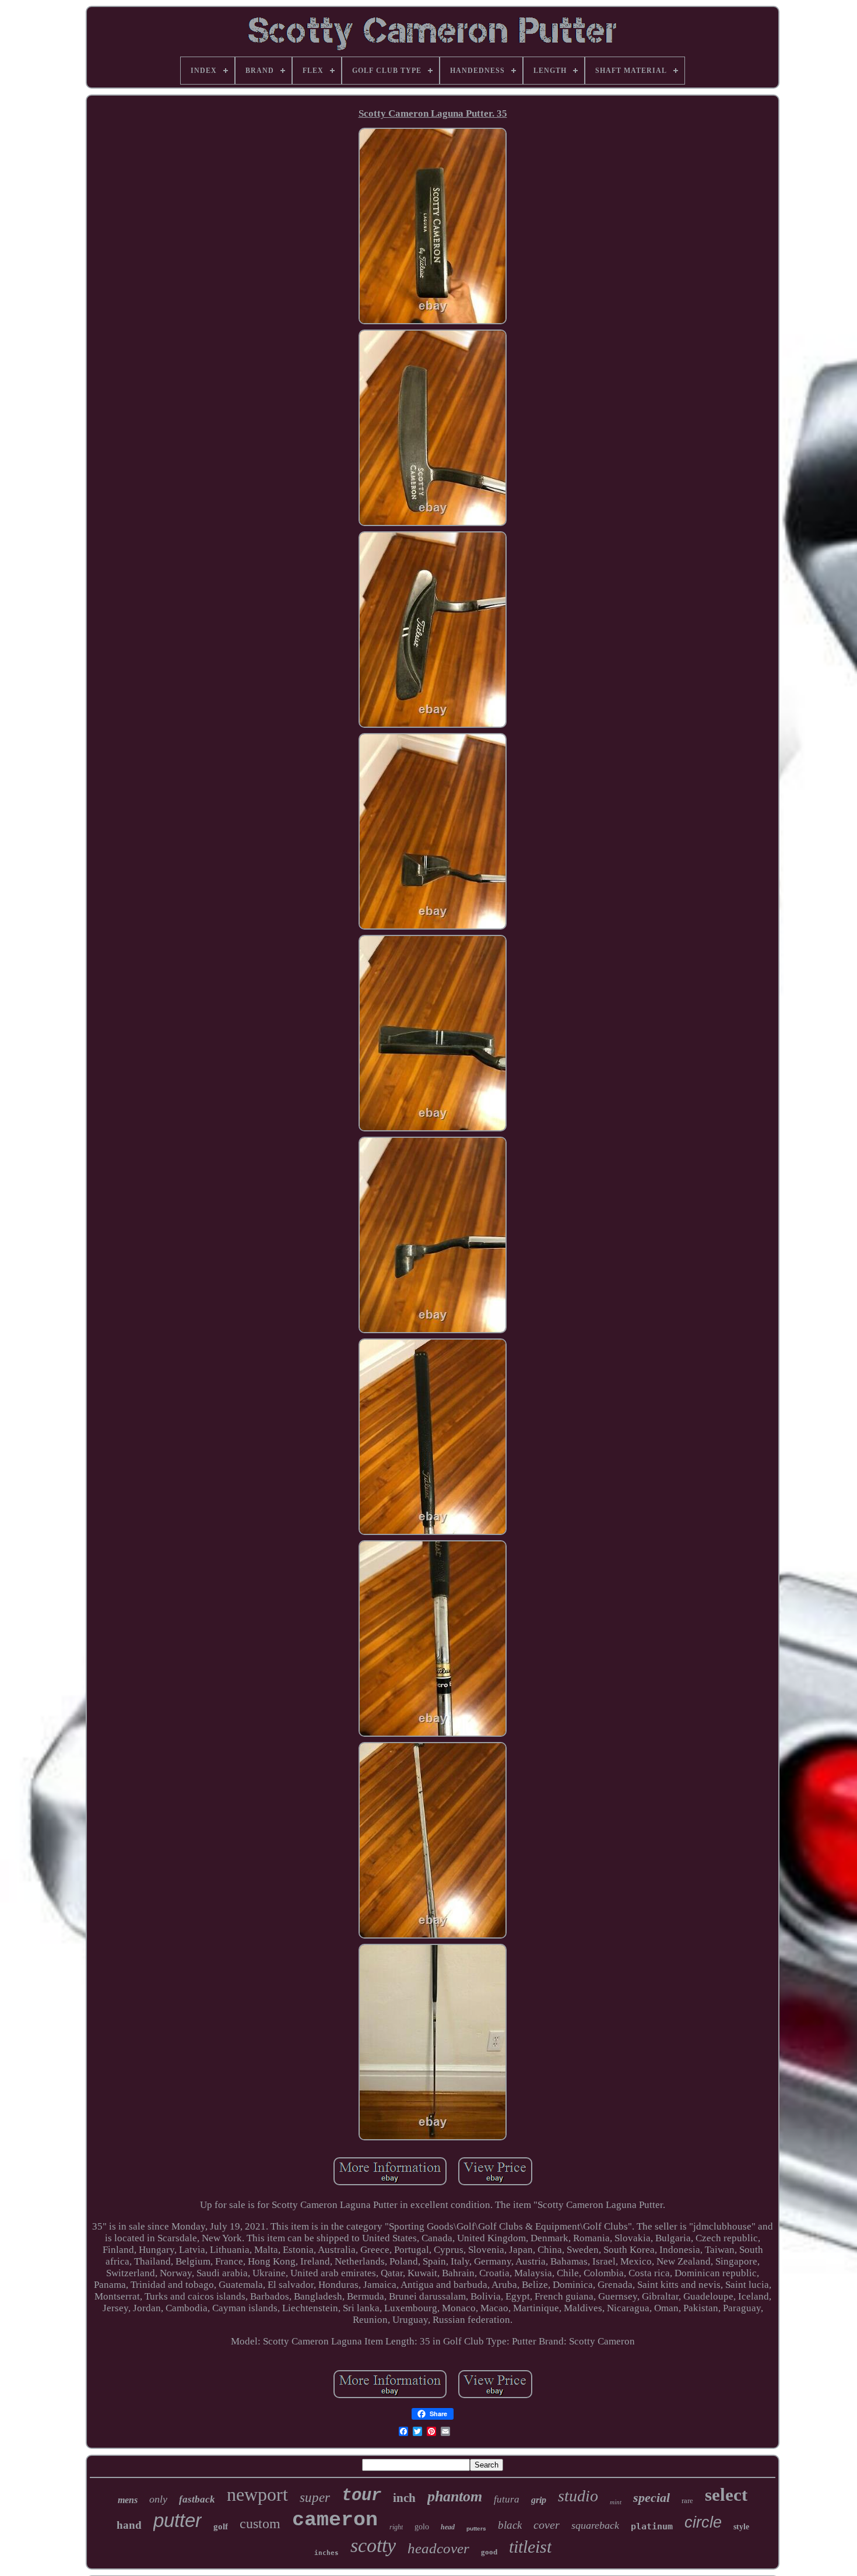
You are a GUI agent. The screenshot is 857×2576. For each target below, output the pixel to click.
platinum (652, 2526)
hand (129, 2525)
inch (404, 2498)
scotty (373, 2545)
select (726, 2495)
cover (547, 2525)
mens (128, 2500)
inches (326, 2553)
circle (703, 2522)
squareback (595, 2525)
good (489, 2552)
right (396, 2527)
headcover (438, 2548)
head (448, 2527)
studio (578, 2496)
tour (361, 2496)
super (315, 2498)
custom (260, 2524)
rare (687, 2500)
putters (476, 2528)
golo (422, 2527)
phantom (455, 2496)
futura (507, 2499)
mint (616, 2502)
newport (257, 2494)
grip (539, 2500)
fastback (197, 2499)
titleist (530, 2547)
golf (221, 2526)
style (741, 2527)
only (158, 2499)
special (651, 2498)
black (510, 2525)
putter (178, 2520)
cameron (335, 2520)
